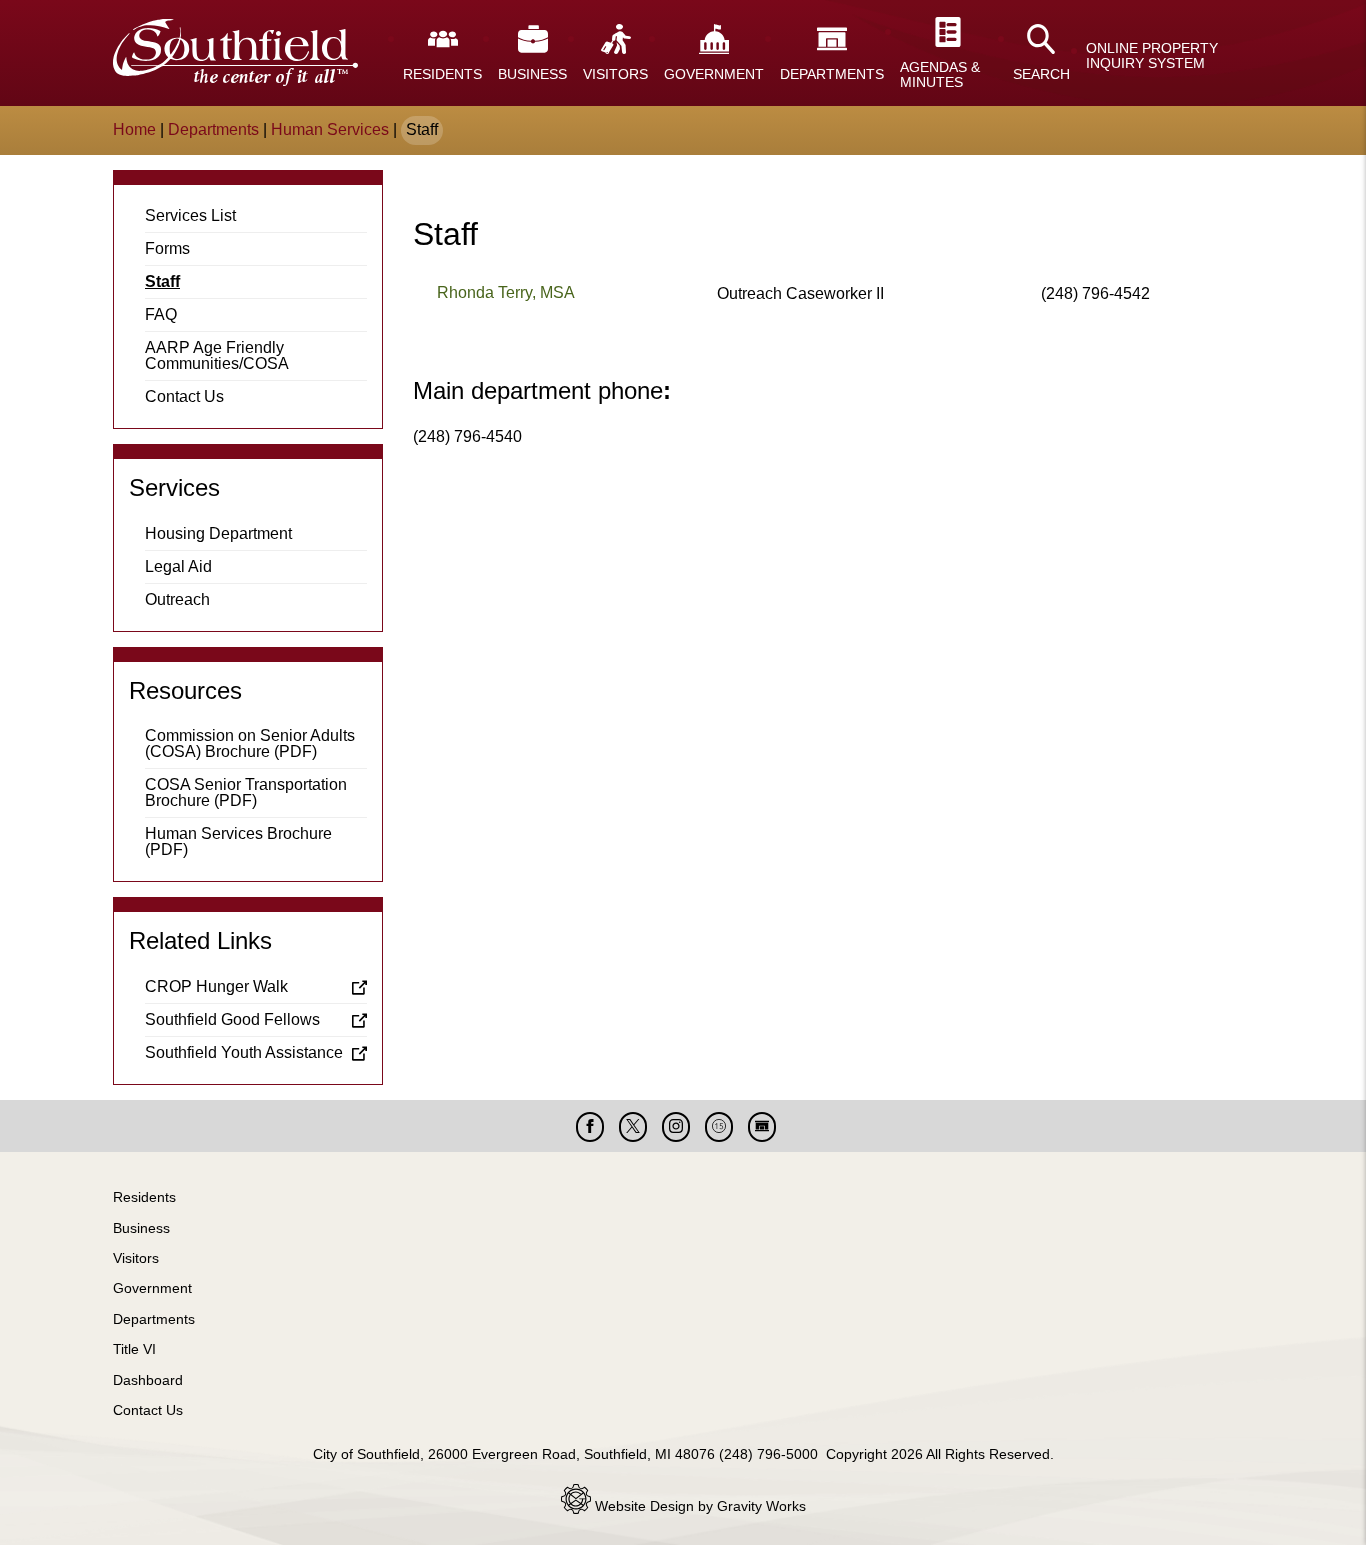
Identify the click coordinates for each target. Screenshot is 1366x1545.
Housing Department (218, 533)
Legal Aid (178, 566)
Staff (162, 281)
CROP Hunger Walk (216, 986)
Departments (213, 129)
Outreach (177, 599)
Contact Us (184, 396)
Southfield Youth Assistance (244, 1052)
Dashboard (148, 1380)
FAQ (161, 314)
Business (141, 1228)
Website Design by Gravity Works (698, 1506)
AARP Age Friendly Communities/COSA (217, 355)
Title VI (134, 1349)
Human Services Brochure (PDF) (238, 841)
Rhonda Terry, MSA (506, 292)
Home (134, 129)
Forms (167, 248)
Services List (190, 215)
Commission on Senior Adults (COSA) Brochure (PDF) (250, 743)
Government (152, 1288)
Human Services (330, 129)
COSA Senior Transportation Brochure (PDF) (246, 792)
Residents (144, 1197)
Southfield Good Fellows (232, 1019)
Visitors (136, 1258)
